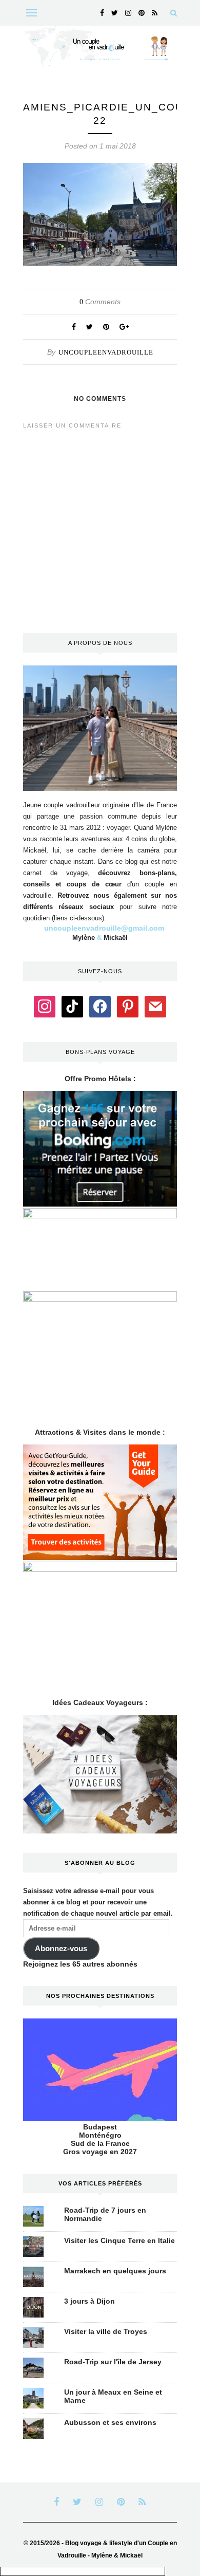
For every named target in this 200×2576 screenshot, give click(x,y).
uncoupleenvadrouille (106, 352)
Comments (100, 302)
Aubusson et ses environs (110, 2422)
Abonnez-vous (61, 1949)
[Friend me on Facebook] (100, 1006)
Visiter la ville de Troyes (106, 2331)
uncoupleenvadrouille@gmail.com (104, 928)
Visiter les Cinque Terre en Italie (119, 2240)
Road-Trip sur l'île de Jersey (113, 2362)
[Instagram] (45, 1006)
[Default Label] (72, 1006)
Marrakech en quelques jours (115, 2271)
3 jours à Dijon (89, 2301)
